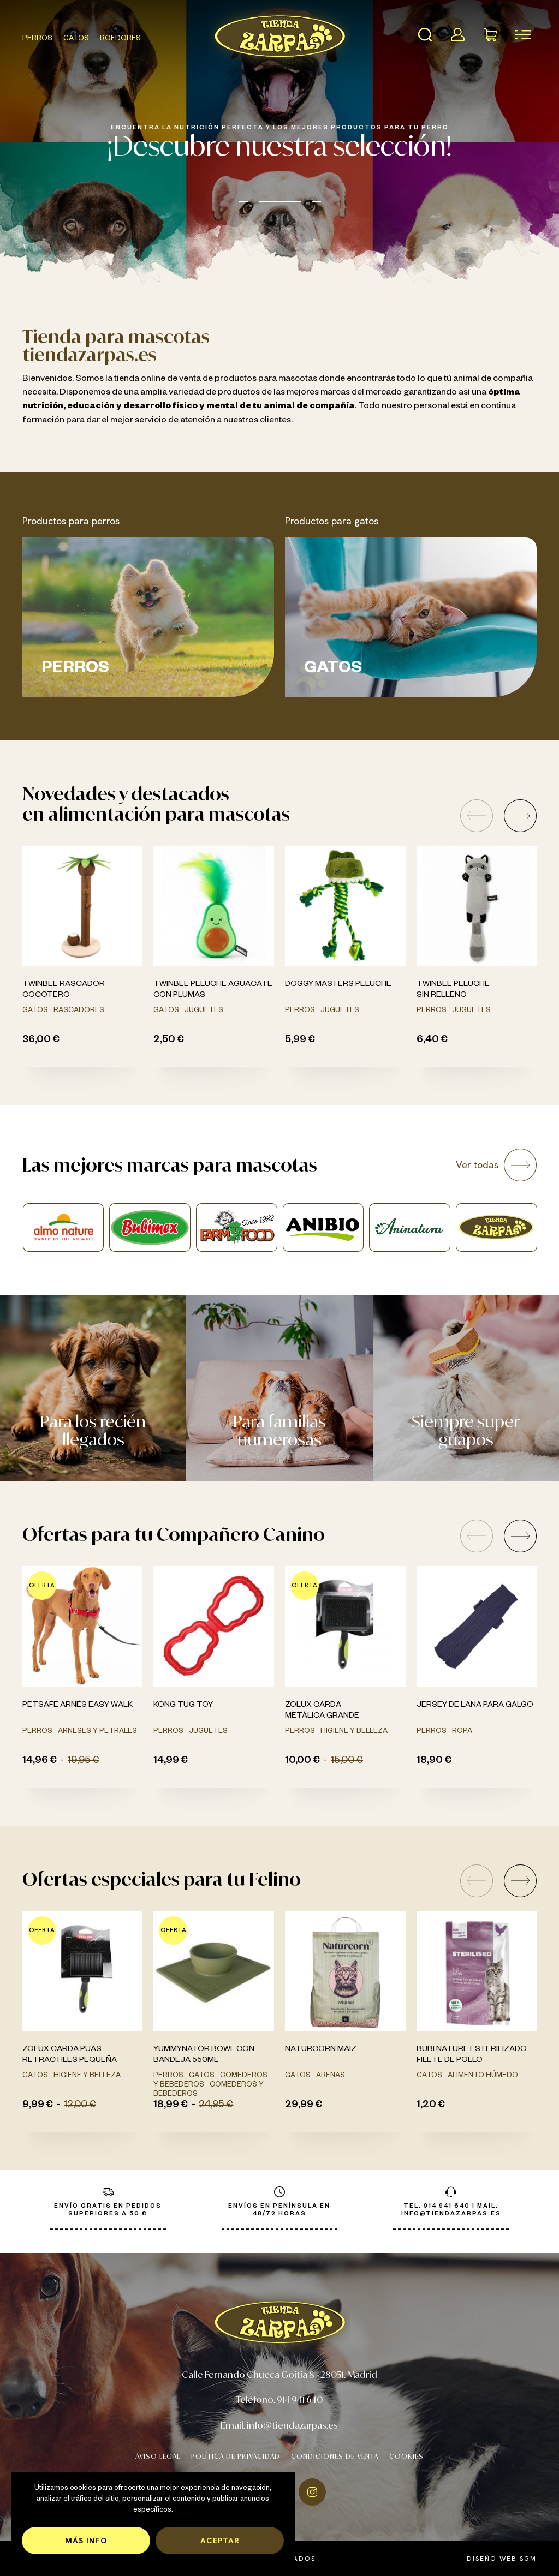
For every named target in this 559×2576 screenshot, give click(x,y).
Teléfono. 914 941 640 (279, 2399)
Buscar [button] (425, 34)
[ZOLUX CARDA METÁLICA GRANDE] (345, 1626)
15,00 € (347, 1761)
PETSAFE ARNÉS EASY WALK (78, 1706)
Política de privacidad (236, 2456)
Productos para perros (71, 521)
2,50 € (169, 1041)
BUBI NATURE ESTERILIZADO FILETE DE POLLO (472, 2055)
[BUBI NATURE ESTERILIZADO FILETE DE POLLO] (477, 1971)
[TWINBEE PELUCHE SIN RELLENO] (477, 906)
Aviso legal (158, 2456)
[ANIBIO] (150, 1227)
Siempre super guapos (466, 1430)
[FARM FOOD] (63, 1227)
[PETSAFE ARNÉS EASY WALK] (83, 1626)
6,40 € (432, 1041)
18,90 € (434, 1761)
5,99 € (300, 1041)
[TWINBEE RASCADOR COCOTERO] (83, 906)
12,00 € (80, 2106)
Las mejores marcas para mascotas (170, 1165)
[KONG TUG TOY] (214, 1626)
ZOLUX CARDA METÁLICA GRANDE (322, 1711)
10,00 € (302, 1761)
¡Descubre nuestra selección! (279, 145)
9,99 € (38, 2106)
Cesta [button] (490, 34)
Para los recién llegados (93, 1430)
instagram (312, 2492)
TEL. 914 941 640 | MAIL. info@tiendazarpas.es (451, 2210)
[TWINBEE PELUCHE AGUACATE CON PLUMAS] (214, 906)
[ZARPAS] (323, 1227)
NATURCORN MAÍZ (321, 2050)
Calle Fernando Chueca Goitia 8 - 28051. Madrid (279, 2374)
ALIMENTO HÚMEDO (483, 2076)
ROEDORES (120, 39)
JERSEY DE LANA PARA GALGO (475, 1706)
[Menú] (523, 34)
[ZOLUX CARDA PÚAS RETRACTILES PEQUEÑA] (83, 1971)
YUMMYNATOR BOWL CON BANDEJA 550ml (204, 2055)
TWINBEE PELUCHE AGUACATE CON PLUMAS (213, 990)
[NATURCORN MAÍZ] (345, 1971)
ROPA (462, 1732)
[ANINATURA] (236, 1227)
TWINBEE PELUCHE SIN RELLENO (453, 990)
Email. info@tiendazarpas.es (279, 2425)
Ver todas (477, 1165)
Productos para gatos (332, 521)
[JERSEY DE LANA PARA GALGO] (477, 1626)
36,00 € (41, 1041)
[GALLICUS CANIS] (496, 1227)
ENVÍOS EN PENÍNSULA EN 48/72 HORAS (279, 2210)
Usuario (457, 34)
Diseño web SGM (502, 2559)
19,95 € (84, 1761)
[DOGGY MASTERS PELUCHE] (345, 906)
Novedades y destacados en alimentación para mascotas (156, 803)
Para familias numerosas (279, 1430)
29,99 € (304, 2106)
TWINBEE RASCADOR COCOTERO (64, 990)
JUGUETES (204, 1011)
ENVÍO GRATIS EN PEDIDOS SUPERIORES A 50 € (108, 2210)
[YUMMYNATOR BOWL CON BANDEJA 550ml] (214, 1971)
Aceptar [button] (220, 2540)
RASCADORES (79, 1011)
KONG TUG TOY (183, 1706)
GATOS (76, 39)
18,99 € (171, 2106)
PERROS (37, 39)
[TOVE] (410, 1227)
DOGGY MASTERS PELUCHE (338, 985)
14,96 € (40, 1761)
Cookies (406, 2456)
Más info (86, 2540)
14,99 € (171, 1761)
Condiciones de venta (335, 2456)
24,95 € (216, 2106)
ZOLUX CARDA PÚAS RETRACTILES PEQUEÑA (70, 2055)
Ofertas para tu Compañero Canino (174, 1534)
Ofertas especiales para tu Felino (162, 1879)
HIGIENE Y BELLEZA (354, 1732)
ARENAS (331, 2076)
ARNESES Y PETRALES (97, 1732)
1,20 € (431, 2106)
